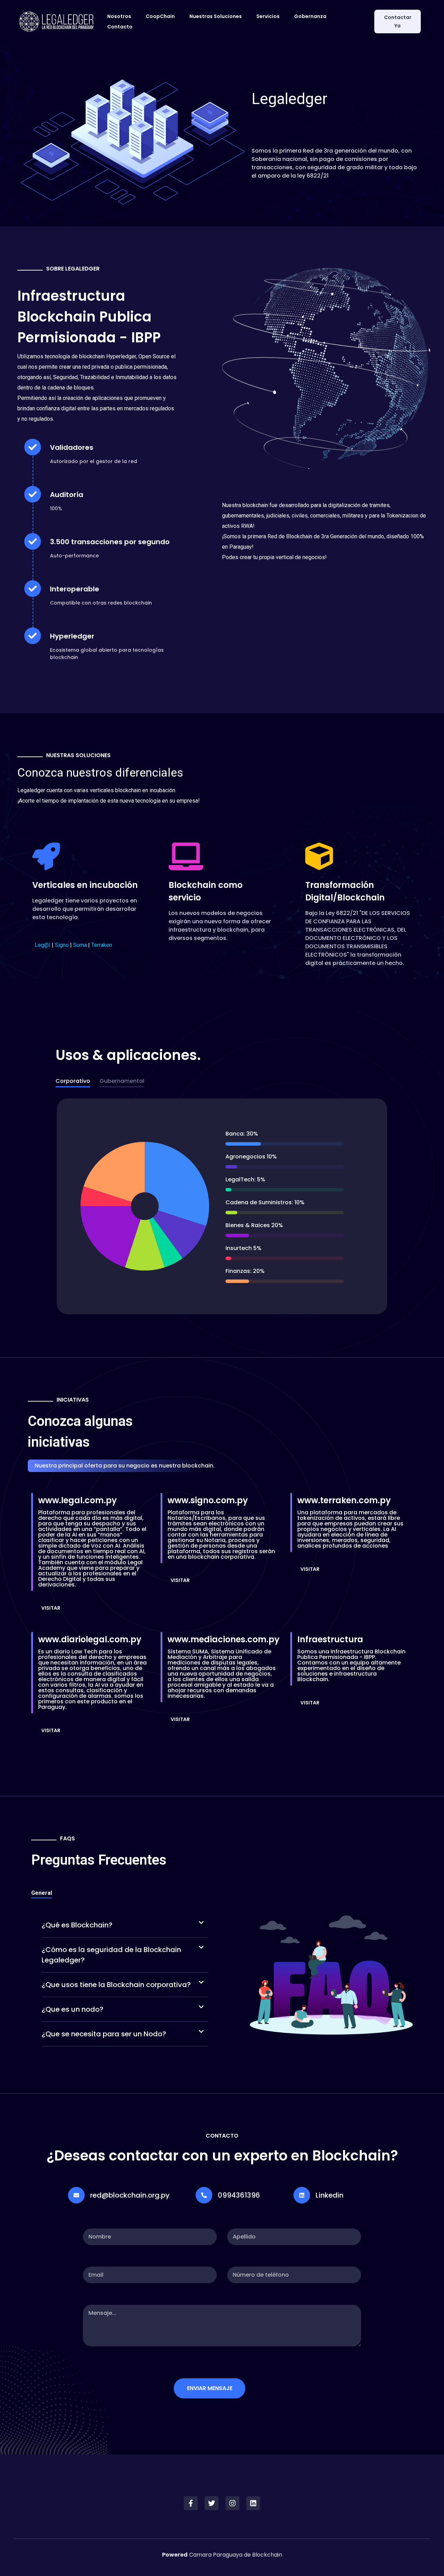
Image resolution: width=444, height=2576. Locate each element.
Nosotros (119, 16)
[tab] (125, 1925)
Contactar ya (398, 22)
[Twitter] (212, 2503)
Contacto (120, 27)
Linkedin (330, 2195)
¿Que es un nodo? (72, 2009)
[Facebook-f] (191, 2503)
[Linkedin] (253, 2503)
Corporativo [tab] (73, 1081)
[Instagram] (232, 2503)
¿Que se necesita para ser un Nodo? (104, 2034)
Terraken (102, 945)
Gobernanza (310, 16)
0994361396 (239, 2195)
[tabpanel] (222, 1207)
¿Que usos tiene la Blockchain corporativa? (116, 1985)
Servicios (268, 16)
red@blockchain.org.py (130, 2195)
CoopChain (160, 16)
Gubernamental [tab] (122, 1081)
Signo (62, 945)
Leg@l (42, 945)
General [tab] (42, 1893)
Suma (80, 945)
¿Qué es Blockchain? (77, 1925)
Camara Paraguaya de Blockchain (222, 2555)
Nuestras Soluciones (216, 16)
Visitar (51, 1608)
